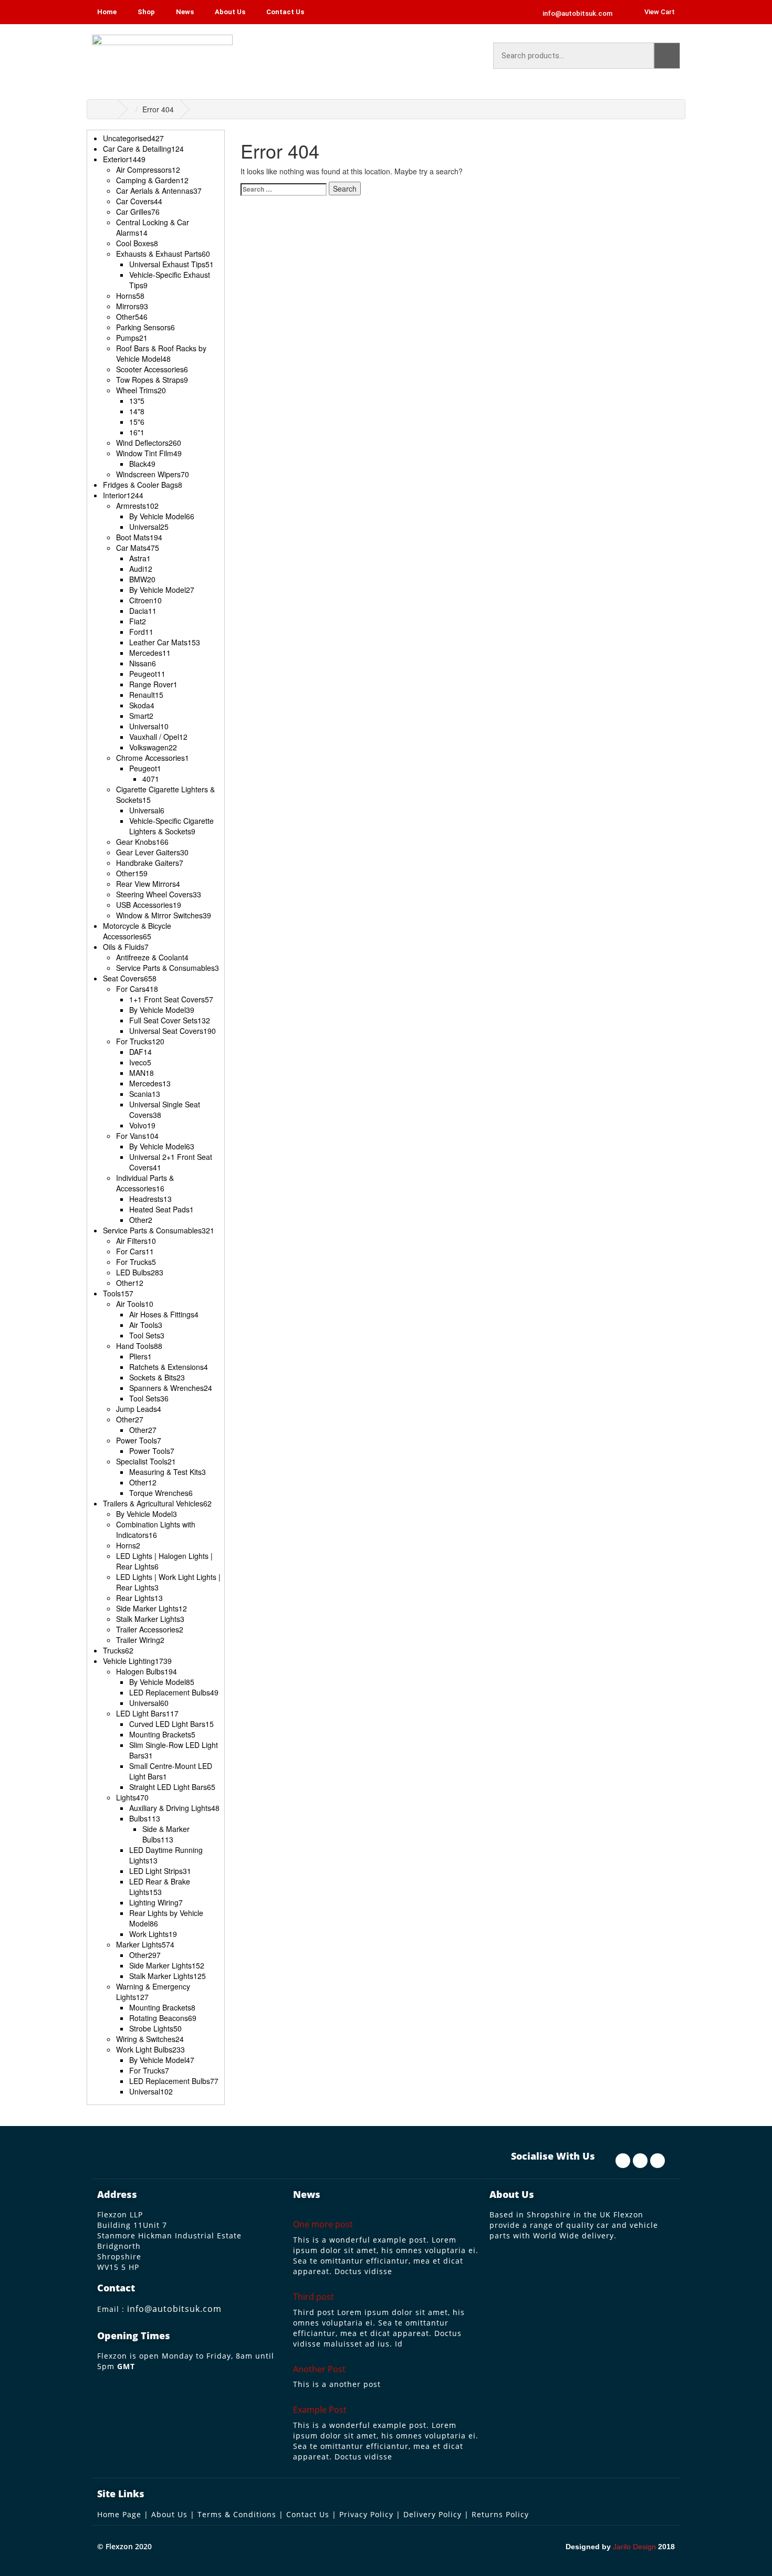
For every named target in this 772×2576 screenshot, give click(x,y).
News (185, 12)
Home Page (119, 2514)
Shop (146, 12)
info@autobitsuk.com (174, 2309)
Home (107, 12)
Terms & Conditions (237, 2514)
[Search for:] (284, 189)
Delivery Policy (432, 2514)
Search (667, 56)
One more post (323, 2224)
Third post (314, 2297)
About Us (230, 12)
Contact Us (285, 12)
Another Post (319, 2369)
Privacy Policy (366, 2514)
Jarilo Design (634, 2547)
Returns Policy (500, 2514)
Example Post (320, 2410)
